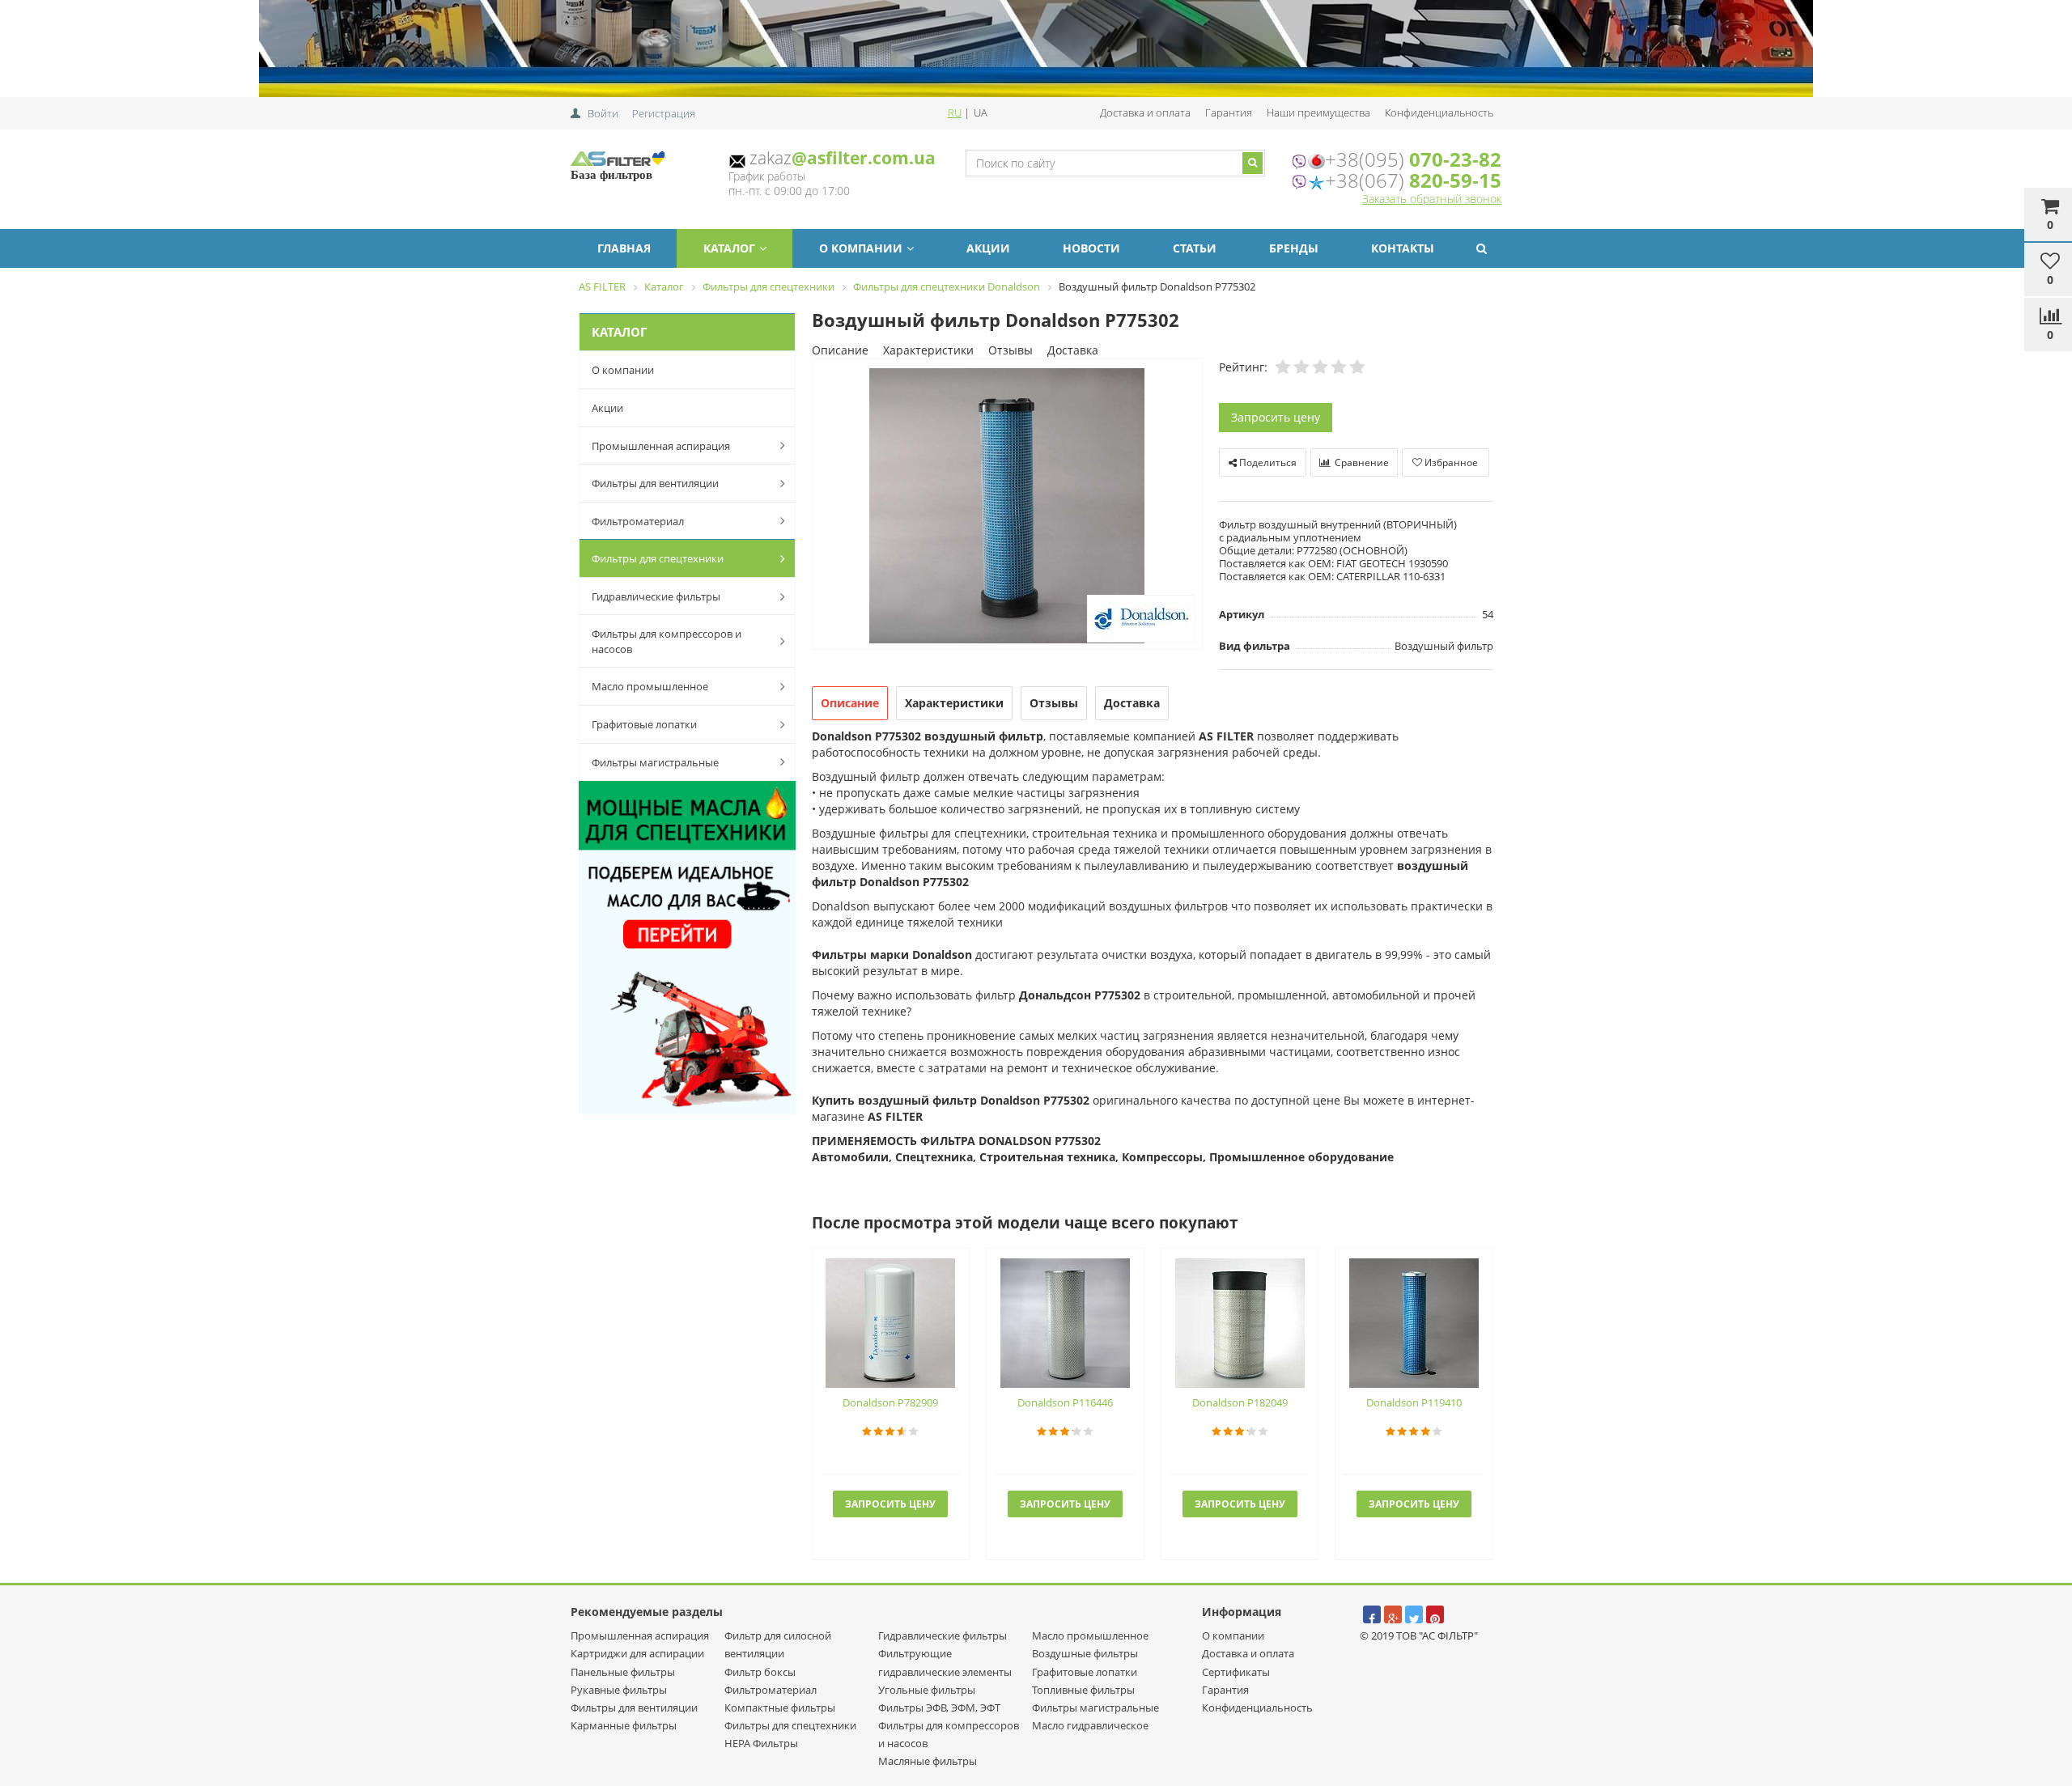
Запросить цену (1276, 417)
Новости (1091, 248)
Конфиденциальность (1439, 112)
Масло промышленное (650, 686)
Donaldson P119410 (1414, 1402)
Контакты (1403, 248)
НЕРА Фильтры (761, 1743)
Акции (988, 248)
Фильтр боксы (760, 1672)
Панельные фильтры (623, 1672)
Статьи (1195, 248)
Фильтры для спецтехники (658, 558)
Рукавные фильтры (619, 1690)
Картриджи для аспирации (637, 1653)
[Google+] (1393, 1614)
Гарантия (1229, 112)
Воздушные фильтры (1085, 1653)
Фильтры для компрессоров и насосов (667, 641)
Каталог (729, 248)
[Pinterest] (1435, 1614)
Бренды (1294, 248)
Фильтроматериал (638, 521)
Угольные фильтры (927, 1690)
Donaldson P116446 (1065, 1402)
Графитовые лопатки (644, 724)
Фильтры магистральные (655, 762)
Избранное (1450, 462)
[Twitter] (1414, 1614)
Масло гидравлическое (1090, 1725)
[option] (1007, 505)
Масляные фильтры (928, 1761)
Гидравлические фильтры (656, 596)
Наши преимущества (1318, 112)
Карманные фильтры (624, 1725)
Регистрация (664, 113)
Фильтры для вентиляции (655, 483)
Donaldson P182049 (1240, 1402)
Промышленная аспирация (661, 446)
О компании (861, 248)
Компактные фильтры (780, 1708)
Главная (624, 248)
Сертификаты (1236, 1672)
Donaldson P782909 (890, 1402)
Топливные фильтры (1083, 1690)
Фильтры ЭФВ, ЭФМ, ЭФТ (939, 1708)
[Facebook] (1372, 1614)
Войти (603, 113)
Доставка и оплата (1145, 112)
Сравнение (1361, 462)
